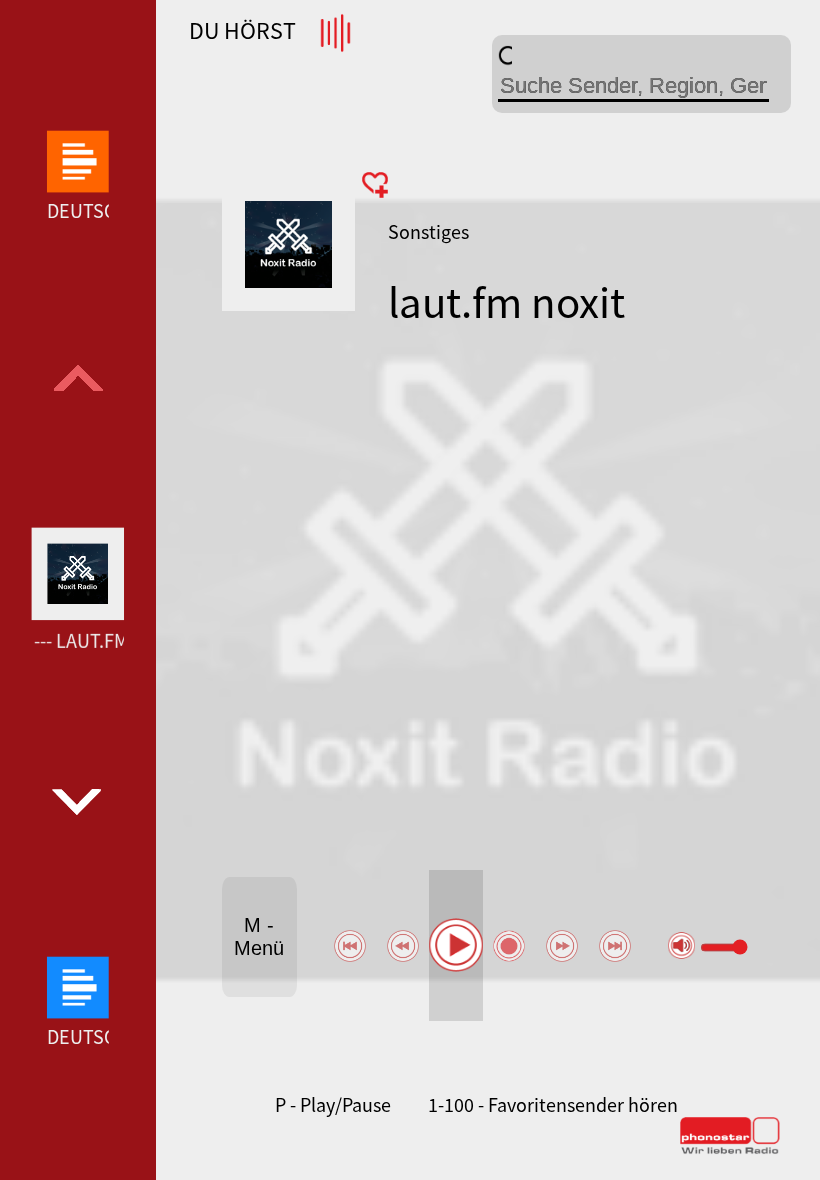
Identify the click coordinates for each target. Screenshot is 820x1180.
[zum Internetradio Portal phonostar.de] (730, 1150)
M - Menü (259, 936)
